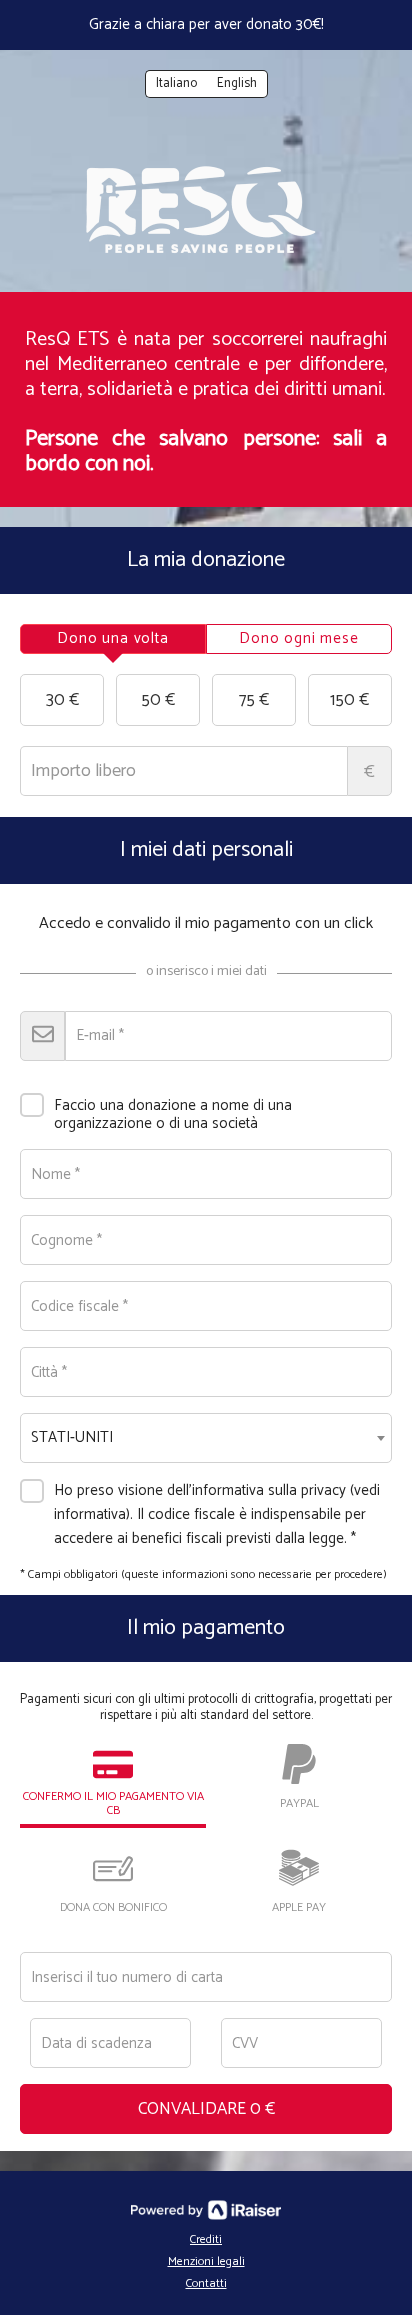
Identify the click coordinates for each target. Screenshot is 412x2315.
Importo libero (369, 772)
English (237, 83)
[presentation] (113, 639)
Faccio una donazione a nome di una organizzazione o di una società (173, 1113)
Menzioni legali (206, 2261)
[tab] (113, 639)
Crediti (206, 2239)
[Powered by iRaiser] (206, 2210)
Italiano (176, 83)
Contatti (206, 2283)
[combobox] (206, 1438)
